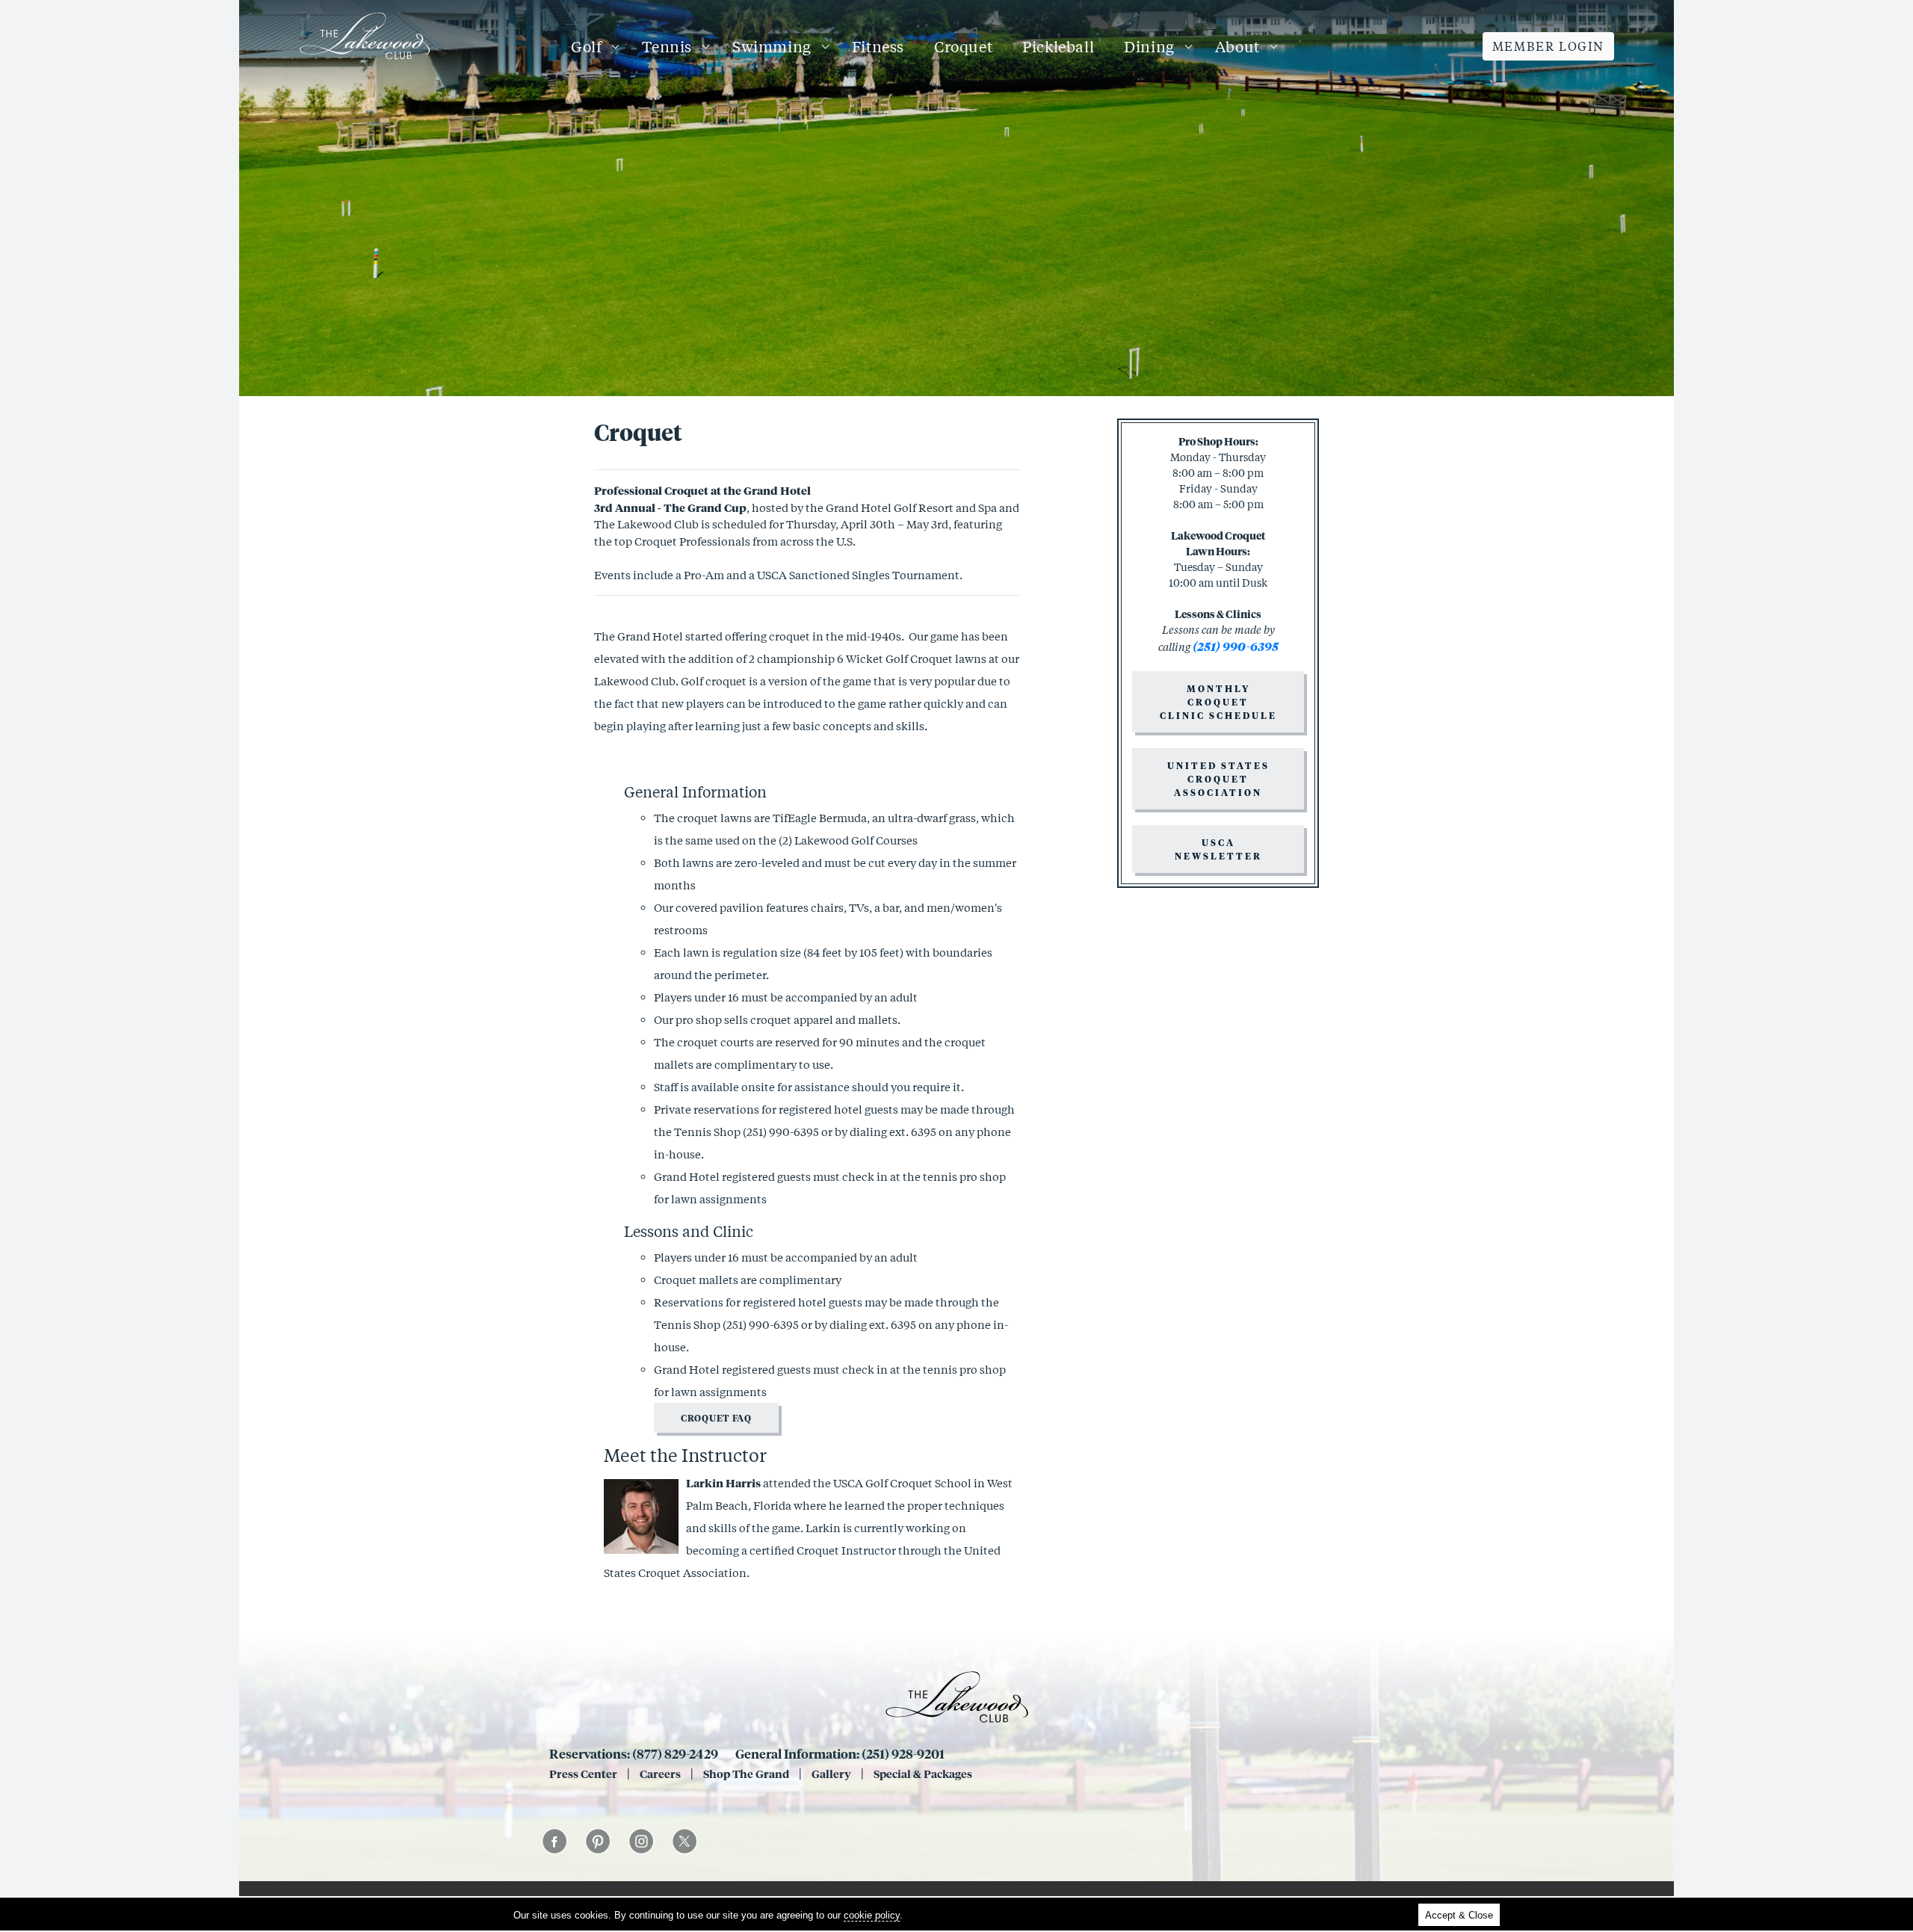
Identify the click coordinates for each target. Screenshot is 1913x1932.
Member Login (1548, 46)
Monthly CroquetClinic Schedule (1218, 702)
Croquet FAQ (716, 1418)
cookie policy (872, 1915)
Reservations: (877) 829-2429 (634, 1753)
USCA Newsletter (1218, 849)
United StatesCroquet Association (1218, 779)
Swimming (772, 46)
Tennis (667, 46)
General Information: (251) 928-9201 (840, 1753)
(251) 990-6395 (781, 1132)
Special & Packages (923, 1774)
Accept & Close (1459, 1915)
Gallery (831, 1774)
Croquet (963, 46)
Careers (660, 1774)
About (1237, 46)
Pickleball (1058, 46)
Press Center (583, 1774)
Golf (586, 46)
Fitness (878, 46)
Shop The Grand (746, 1774)
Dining (1149, 46)
